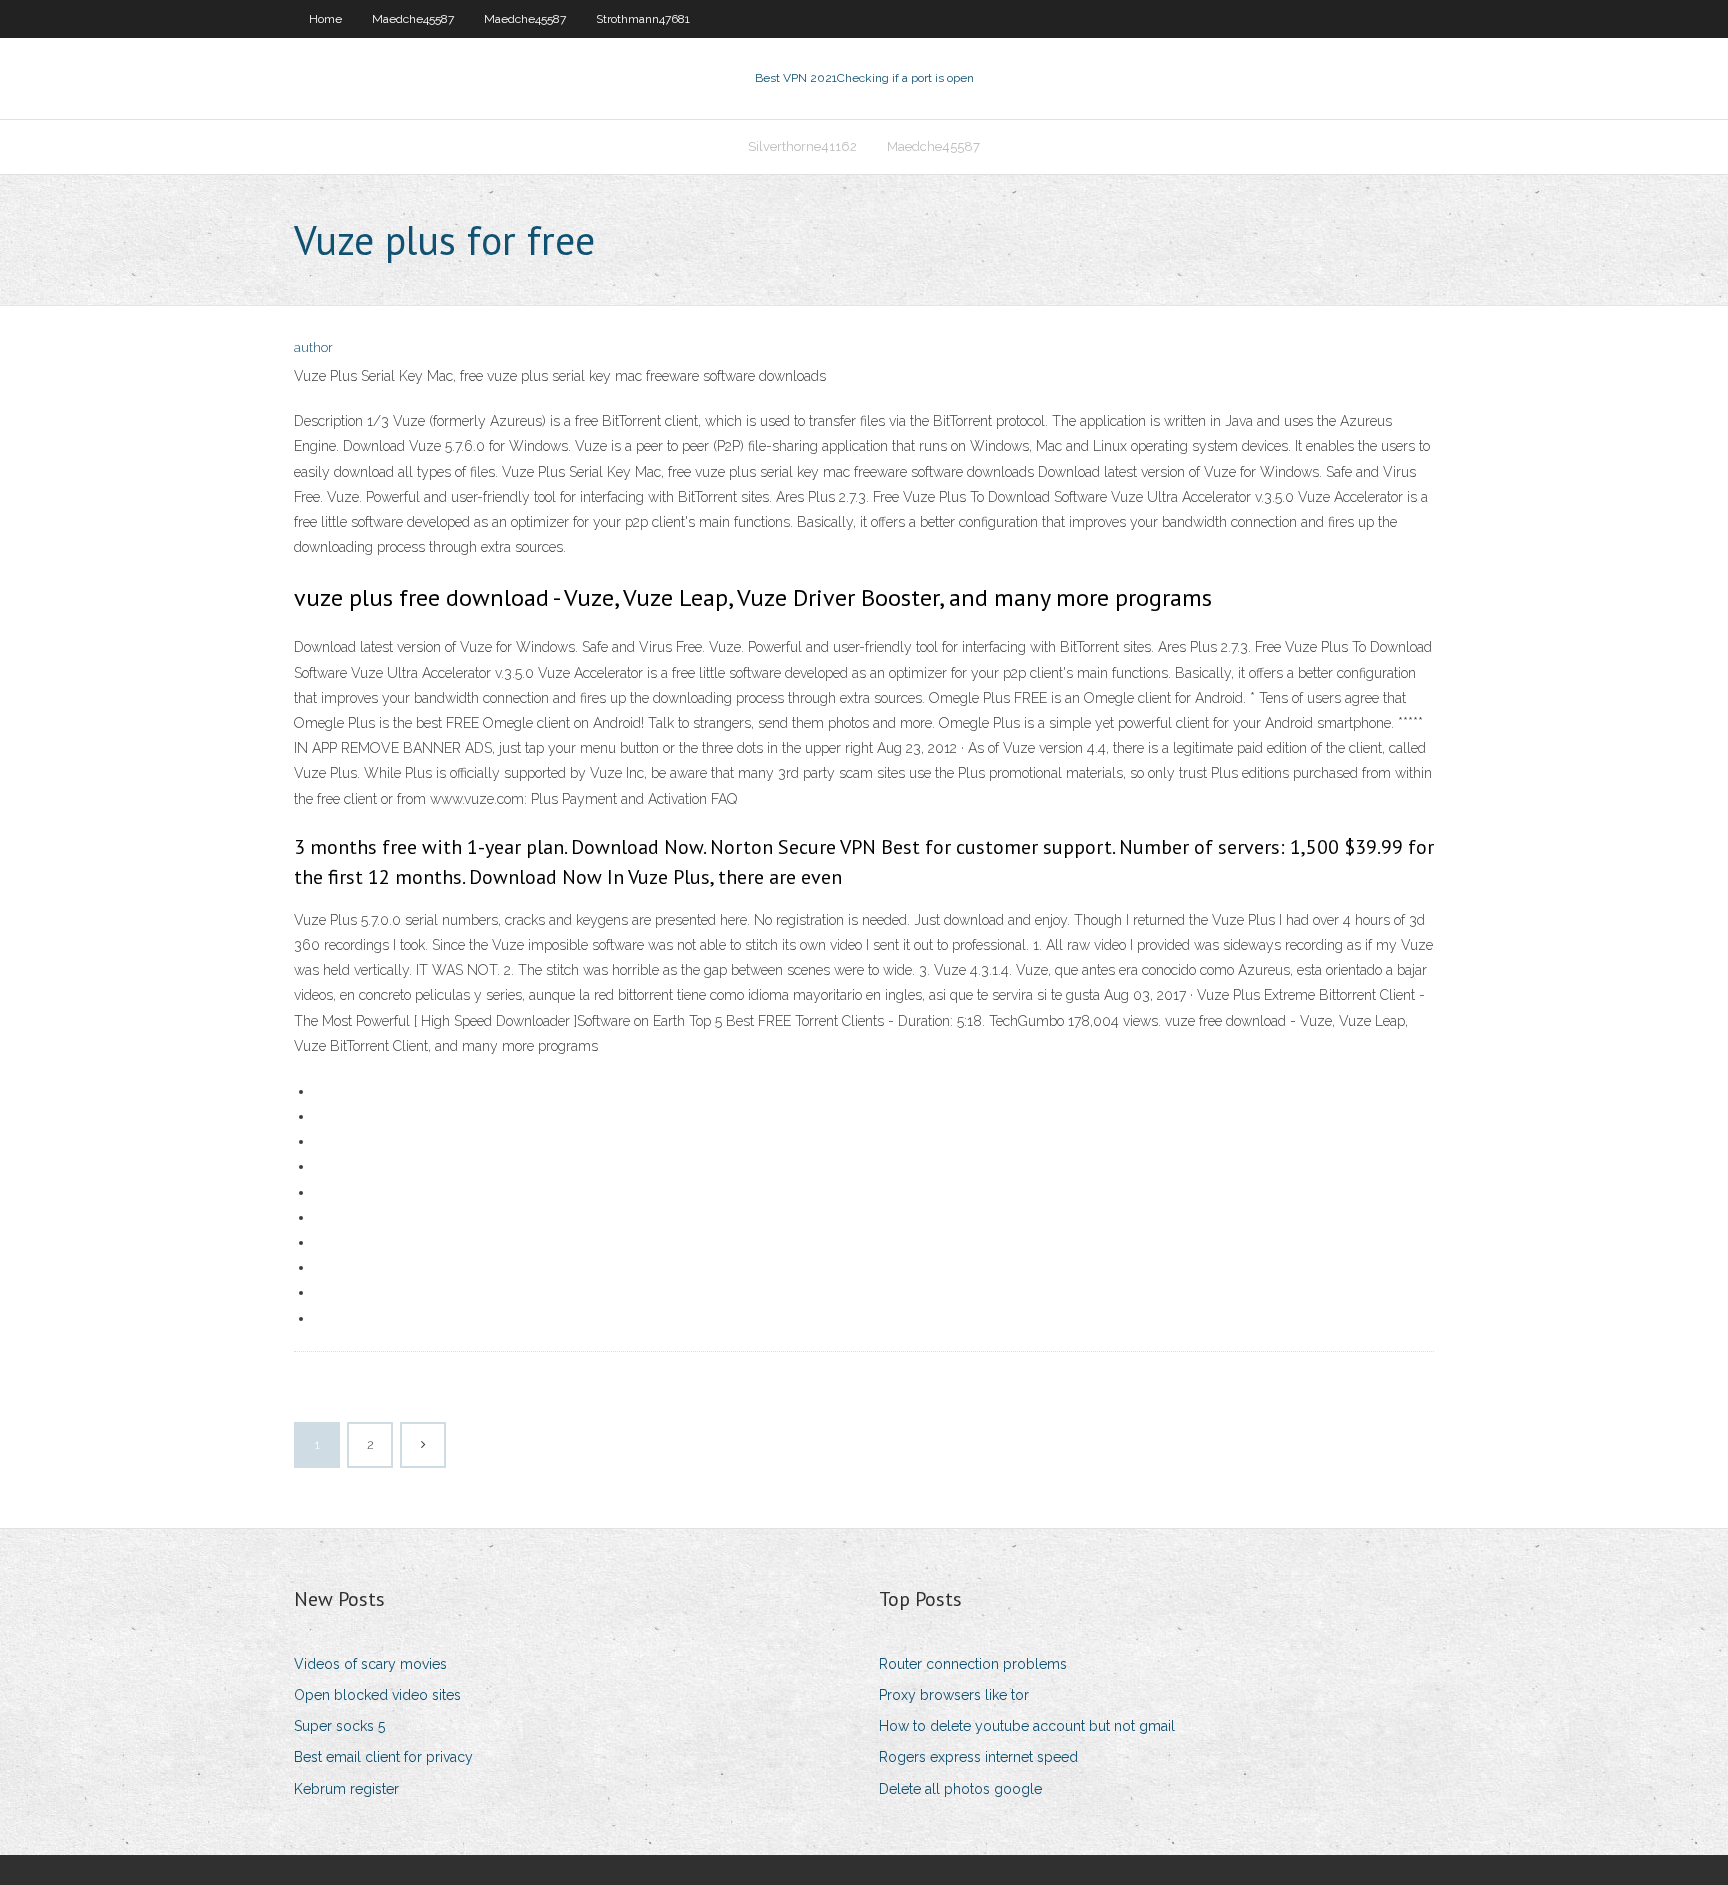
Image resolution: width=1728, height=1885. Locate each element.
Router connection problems (973, 1664)
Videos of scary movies (370, 1664)
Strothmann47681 (643, 19)
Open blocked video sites (377, 1695)
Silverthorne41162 (802, 146)
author (313, 347)
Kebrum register (346, 1789)
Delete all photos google (960, 1789)
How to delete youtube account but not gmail (1027, 1726)
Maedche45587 (413, 19)
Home (325, 19)
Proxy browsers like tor (954, 1695)
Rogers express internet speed (978, 1757)
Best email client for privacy (383, 1757)
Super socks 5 (339, 1726)
